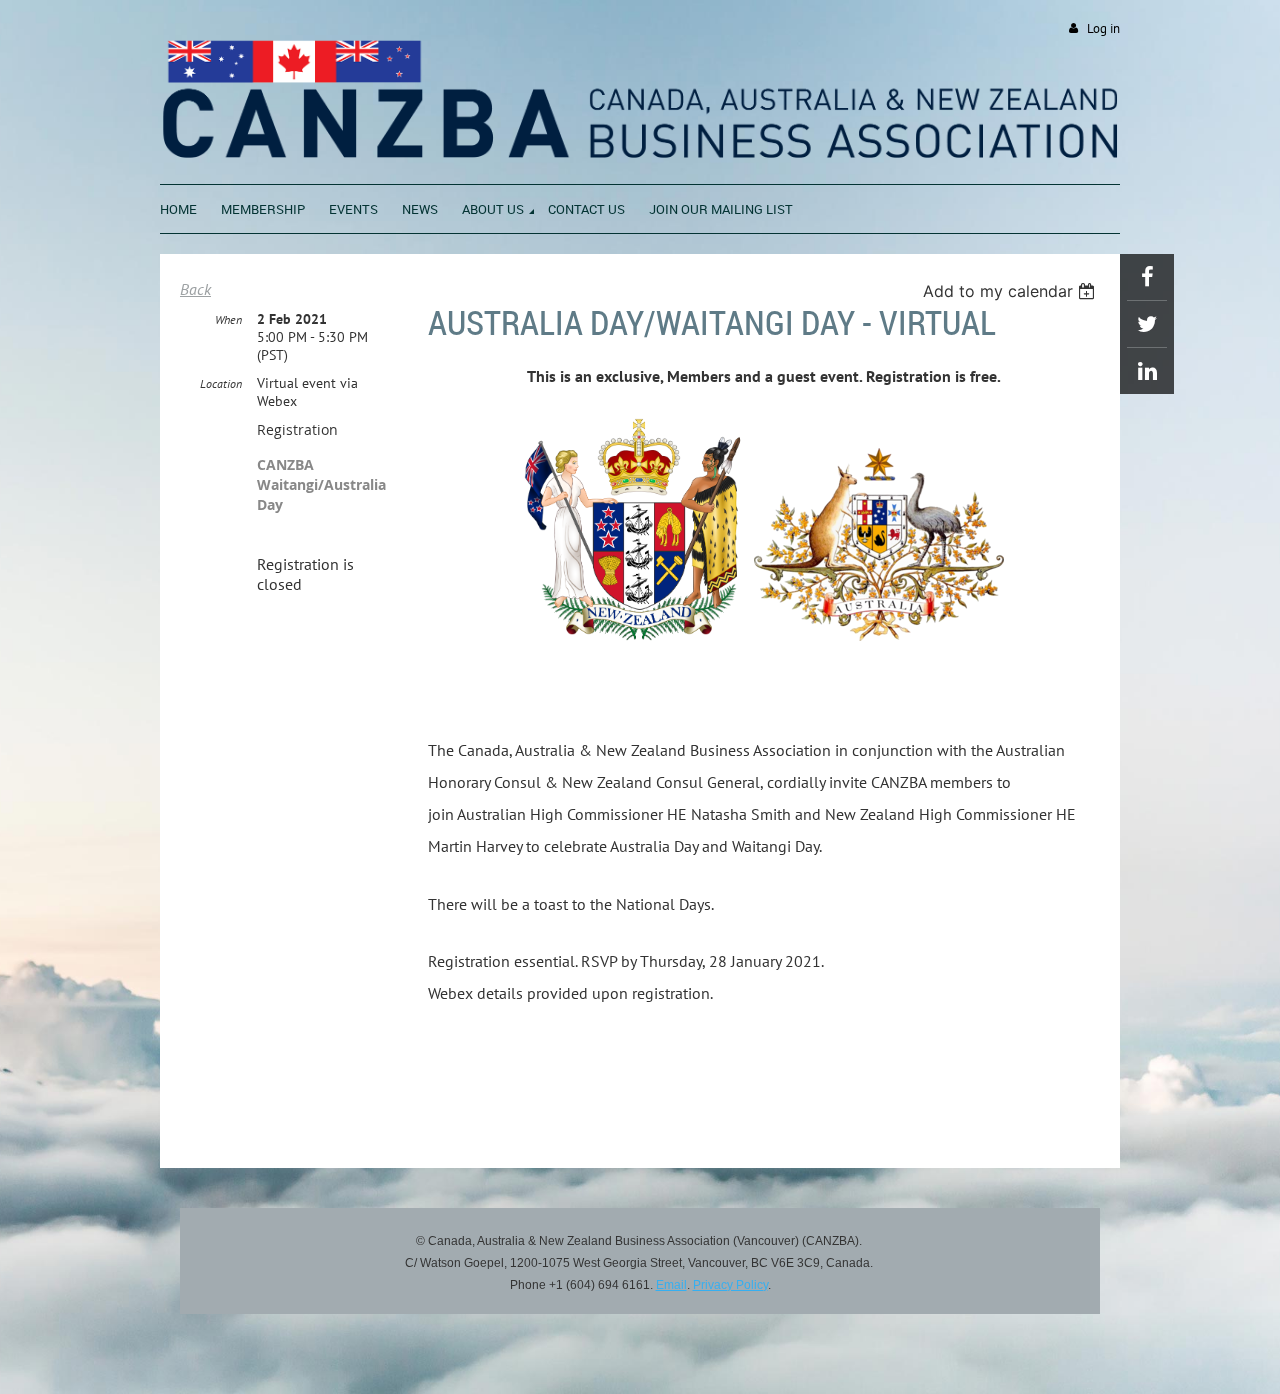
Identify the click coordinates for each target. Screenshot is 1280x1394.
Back (195, 289)
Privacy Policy (730, 1285)
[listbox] (1011, 291)
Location (221, 383)
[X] (1147, 324)
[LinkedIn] (1147, 371)
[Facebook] (1147, 277)
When (228, 319)
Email (671, 1285)
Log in (1103, 28)
